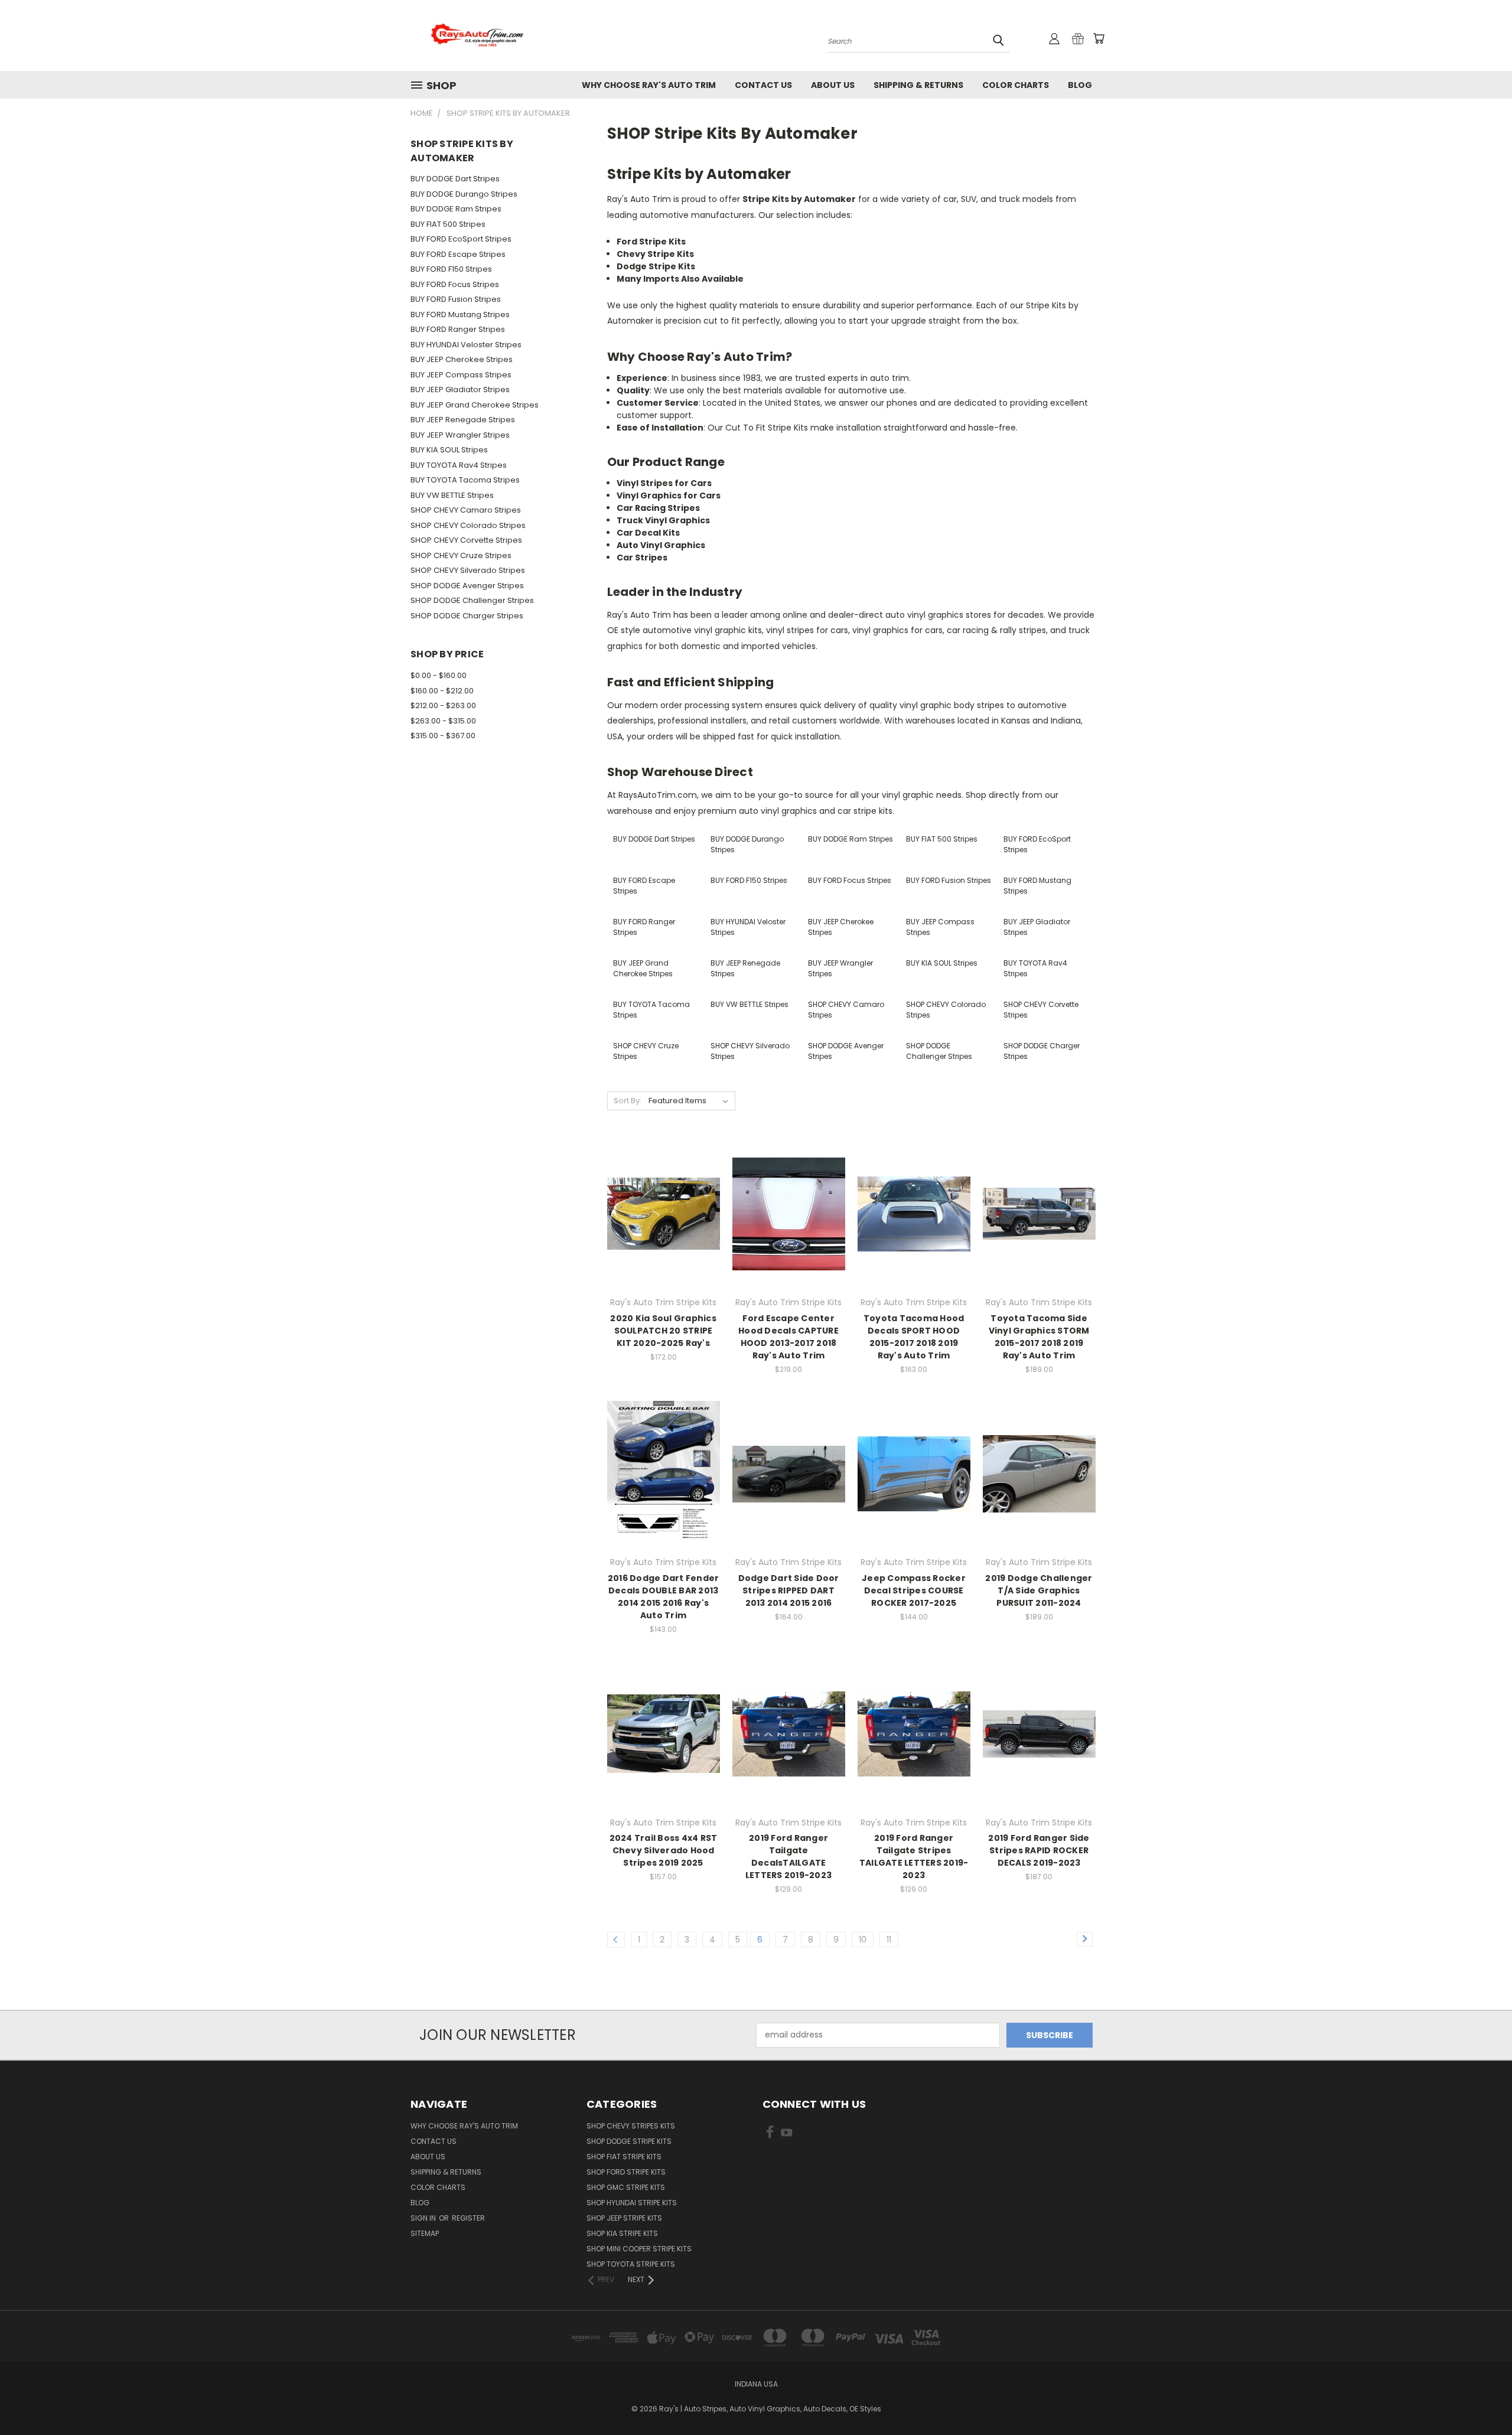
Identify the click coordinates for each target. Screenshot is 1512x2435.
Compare (659, 1213)
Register (468, 2218)
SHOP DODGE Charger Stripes (467, 616)
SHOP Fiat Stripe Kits (624, 2157)
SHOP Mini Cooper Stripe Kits (639, 2249)
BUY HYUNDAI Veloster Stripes (466, 345)
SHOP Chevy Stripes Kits (631, 2126)
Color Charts (1016, 85)
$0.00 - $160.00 (439, 675)
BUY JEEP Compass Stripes (461, 375)
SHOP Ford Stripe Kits (626, 2172)
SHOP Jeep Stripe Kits (624, 2218)
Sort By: (628, 1101)
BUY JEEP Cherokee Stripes (462, 359)
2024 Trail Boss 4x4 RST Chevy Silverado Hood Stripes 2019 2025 (664, 1850)
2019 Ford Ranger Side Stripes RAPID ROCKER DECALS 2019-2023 (1039, 1850)
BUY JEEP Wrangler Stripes (460, 435)
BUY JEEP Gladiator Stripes (460, 389)
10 (863, 1939)
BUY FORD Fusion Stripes (456, 299)
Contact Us (763, 85)
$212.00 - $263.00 (443, 705)
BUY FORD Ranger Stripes (458, 329)
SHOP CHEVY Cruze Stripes (461, 555)
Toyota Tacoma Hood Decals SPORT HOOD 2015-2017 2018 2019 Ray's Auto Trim (914, 1337)
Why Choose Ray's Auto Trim (649, 85)
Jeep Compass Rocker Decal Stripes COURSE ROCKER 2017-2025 (914, 1590)
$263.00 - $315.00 (443, 721)
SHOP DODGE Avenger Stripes (467, 586)
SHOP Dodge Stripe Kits (629, 2141)
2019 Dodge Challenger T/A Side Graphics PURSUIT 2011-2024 (1039, 1590)
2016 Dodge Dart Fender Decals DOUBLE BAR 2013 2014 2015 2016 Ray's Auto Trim (664, 1597)
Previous (1481, 2398)
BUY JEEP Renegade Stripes (463, 420)
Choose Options (664, 1235)
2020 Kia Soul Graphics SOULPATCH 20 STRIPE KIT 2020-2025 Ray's (663, 1331)
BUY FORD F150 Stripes (451, 269)
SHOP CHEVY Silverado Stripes (468, 570)
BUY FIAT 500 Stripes (448, 224)
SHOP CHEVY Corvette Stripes (466, 540)
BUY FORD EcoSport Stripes (461, 239)
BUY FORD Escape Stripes (458, 254)
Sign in (424, 2218)
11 (889, 1939)
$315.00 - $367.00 (443, 736)
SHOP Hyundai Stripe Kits (632, 2203)
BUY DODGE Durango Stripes (464, 194)
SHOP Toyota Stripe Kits (631, 2264)
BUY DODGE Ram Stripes (456, 209)
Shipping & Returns (918, 85)
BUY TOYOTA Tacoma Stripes (465, 480)
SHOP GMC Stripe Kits (626, 2187)
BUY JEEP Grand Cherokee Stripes (475, 405)
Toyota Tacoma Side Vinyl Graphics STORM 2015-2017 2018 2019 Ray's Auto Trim (1039, 1337)
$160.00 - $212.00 (442, 691)
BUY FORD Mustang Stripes (460, 314)
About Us (833, 85)
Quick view (663, 1190)
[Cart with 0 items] (1099, 38)
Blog (1080, 85)
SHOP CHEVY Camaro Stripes (466, 510)
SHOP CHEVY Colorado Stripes (468, 525)
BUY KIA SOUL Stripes (449, 450)
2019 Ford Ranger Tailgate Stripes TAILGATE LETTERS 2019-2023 (914, 1857)
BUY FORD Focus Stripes (455, 284)
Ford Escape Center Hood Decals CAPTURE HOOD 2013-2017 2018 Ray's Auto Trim (788, 1337)
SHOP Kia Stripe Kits (622, 2233)
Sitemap (425, 2233)
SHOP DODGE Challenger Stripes (472, 600)
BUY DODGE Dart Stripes (455, 179)
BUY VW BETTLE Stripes (452, 495)
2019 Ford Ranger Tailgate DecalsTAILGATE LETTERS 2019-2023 (788, 1857)
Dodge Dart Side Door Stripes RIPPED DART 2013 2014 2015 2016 (789, 1590)
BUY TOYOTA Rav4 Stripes (459, 465)
